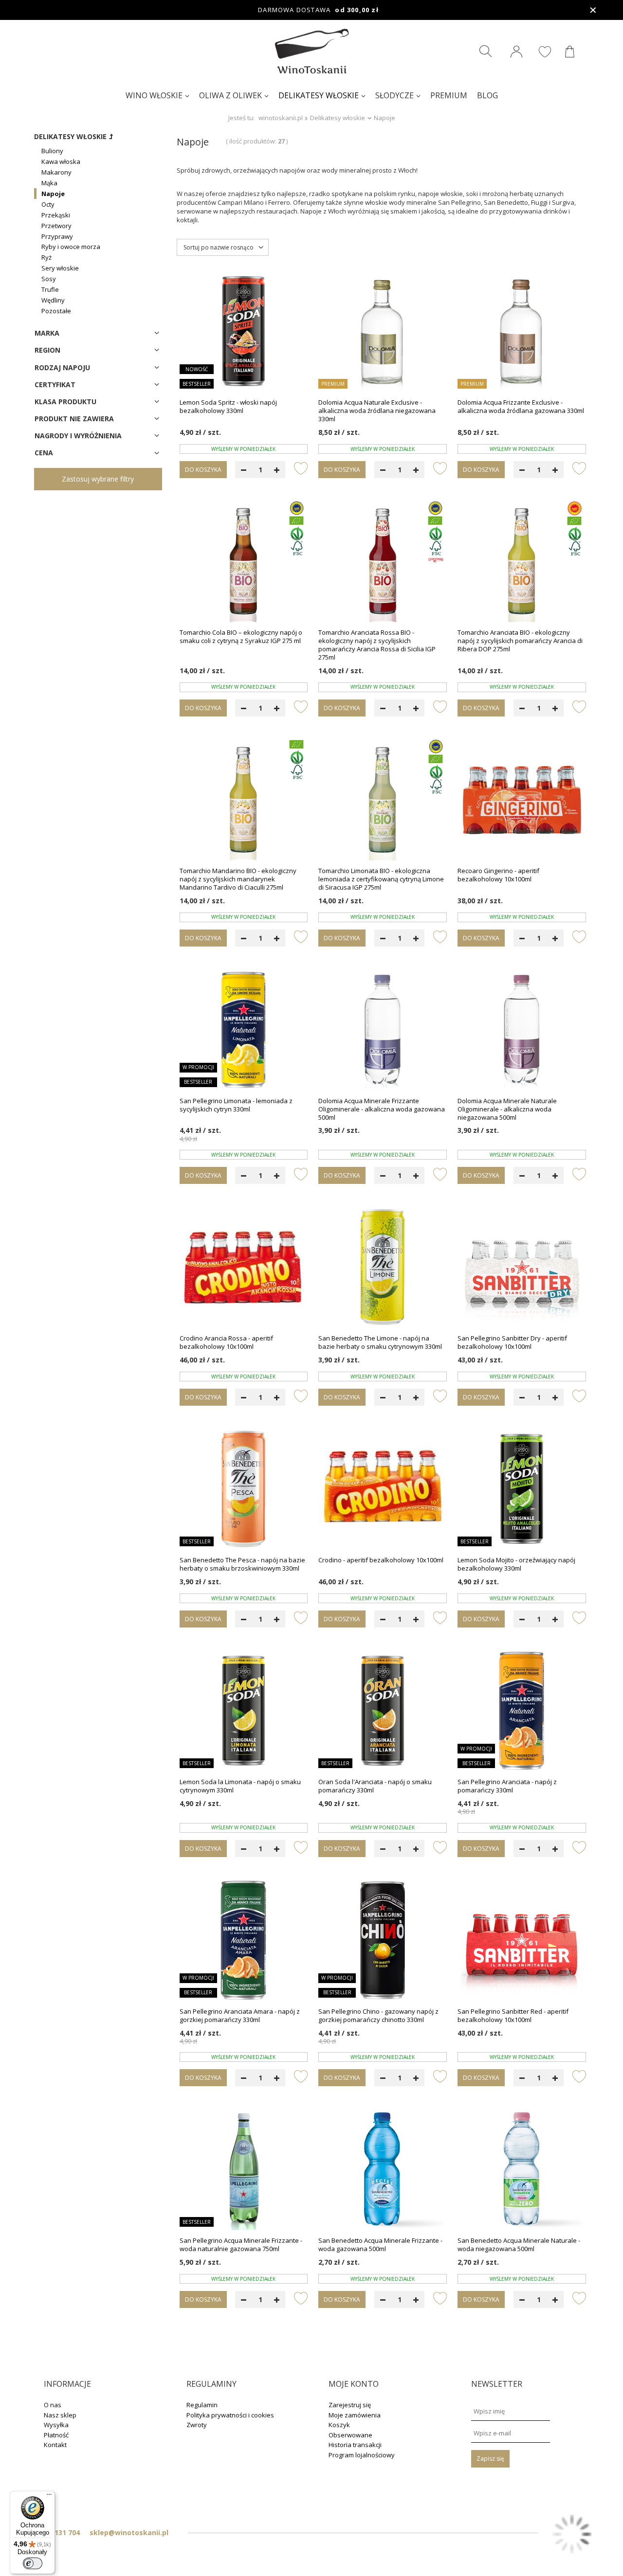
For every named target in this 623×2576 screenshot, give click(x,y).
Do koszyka (203, 470)
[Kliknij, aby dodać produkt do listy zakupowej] (301, 468)
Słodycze (394, 95)
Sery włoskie (60, 268)
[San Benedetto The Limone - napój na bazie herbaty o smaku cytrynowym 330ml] (383, 1268)
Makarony (56, 172)
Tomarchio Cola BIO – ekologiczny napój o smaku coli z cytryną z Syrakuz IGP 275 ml (241, 637)
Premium (449, 95)
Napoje (53, 194)
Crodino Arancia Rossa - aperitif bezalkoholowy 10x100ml (226, 1342)
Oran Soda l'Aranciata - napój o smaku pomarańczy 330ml (375, 1786)
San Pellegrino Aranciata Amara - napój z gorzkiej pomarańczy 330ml (240, 2016)
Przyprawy (57, 236)
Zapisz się (490, 2459)
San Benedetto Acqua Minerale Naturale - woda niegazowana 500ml (519, 2245)
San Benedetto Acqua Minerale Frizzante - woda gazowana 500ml (380, 2245)
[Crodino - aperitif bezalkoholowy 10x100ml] (383, 1490)
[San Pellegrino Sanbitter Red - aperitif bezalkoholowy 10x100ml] (522, 1941)
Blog (487, 95)
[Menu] (49, 2497)
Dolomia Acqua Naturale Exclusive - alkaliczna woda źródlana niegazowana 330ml (377, 411)
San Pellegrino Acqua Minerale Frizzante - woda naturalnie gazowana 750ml (241, 2245)
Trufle (50, 289)
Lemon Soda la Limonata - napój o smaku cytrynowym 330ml (240, 1786)
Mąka (49, 183)
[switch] (33, 2563)
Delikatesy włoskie (319, 95)
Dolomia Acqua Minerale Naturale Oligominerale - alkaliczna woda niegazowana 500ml (507, 1109)
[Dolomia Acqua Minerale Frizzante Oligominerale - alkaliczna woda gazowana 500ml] (383, 1031)
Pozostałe (56, 311)
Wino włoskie (154, 95)
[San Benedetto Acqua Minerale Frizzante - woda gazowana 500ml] (383, 2170)
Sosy (49, 279)
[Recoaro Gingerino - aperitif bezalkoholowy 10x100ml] (522, 801)
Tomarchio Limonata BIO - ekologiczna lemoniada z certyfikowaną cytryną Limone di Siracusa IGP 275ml (381, 879)
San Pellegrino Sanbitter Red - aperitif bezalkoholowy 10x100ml (513, 2016)
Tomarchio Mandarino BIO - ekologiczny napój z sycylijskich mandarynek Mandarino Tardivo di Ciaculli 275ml (238, 879)
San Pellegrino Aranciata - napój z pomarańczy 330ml (507, 1786)
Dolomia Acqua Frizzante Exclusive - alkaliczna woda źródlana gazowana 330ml (521, 407)
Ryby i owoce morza (71, 247)
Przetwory (56, 226)
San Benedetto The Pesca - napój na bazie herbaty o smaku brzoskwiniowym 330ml (242, 1564)
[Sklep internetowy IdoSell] (572, 2535)
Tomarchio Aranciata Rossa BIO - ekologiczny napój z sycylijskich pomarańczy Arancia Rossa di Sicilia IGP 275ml (377, 645)
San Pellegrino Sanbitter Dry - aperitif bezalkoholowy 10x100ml (512, 1342)
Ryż (46, 257)
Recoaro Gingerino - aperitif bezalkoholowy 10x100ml (498, 875)
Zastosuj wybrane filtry (98, 479)
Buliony (52, 151)
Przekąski (56, 215)
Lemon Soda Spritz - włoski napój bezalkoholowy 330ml (228, 407)
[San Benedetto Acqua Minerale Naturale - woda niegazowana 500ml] (522, 2170)
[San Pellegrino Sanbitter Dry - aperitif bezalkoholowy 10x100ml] (522, 1268)
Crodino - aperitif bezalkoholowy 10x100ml (381, 1560)
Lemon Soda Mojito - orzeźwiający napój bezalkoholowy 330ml (516, 1564)
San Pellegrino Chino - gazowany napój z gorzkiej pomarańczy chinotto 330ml (378, 2016)
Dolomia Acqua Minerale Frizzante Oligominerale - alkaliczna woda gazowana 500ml (382, 1109)
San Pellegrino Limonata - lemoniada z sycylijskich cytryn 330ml (236, 1105)
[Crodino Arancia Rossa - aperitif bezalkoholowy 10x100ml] (244, 1268)
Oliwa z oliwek (230, 95)
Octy (48, 204)
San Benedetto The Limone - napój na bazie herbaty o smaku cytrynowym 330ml (380, 1342)
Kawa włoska (61, 161)
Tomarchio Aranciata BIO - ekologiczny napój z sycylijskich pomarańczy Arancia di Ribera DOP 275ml (520, 641)
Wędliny (53, 300)
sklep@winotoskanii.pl (129, 2532)
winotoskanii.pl (281, 118)
